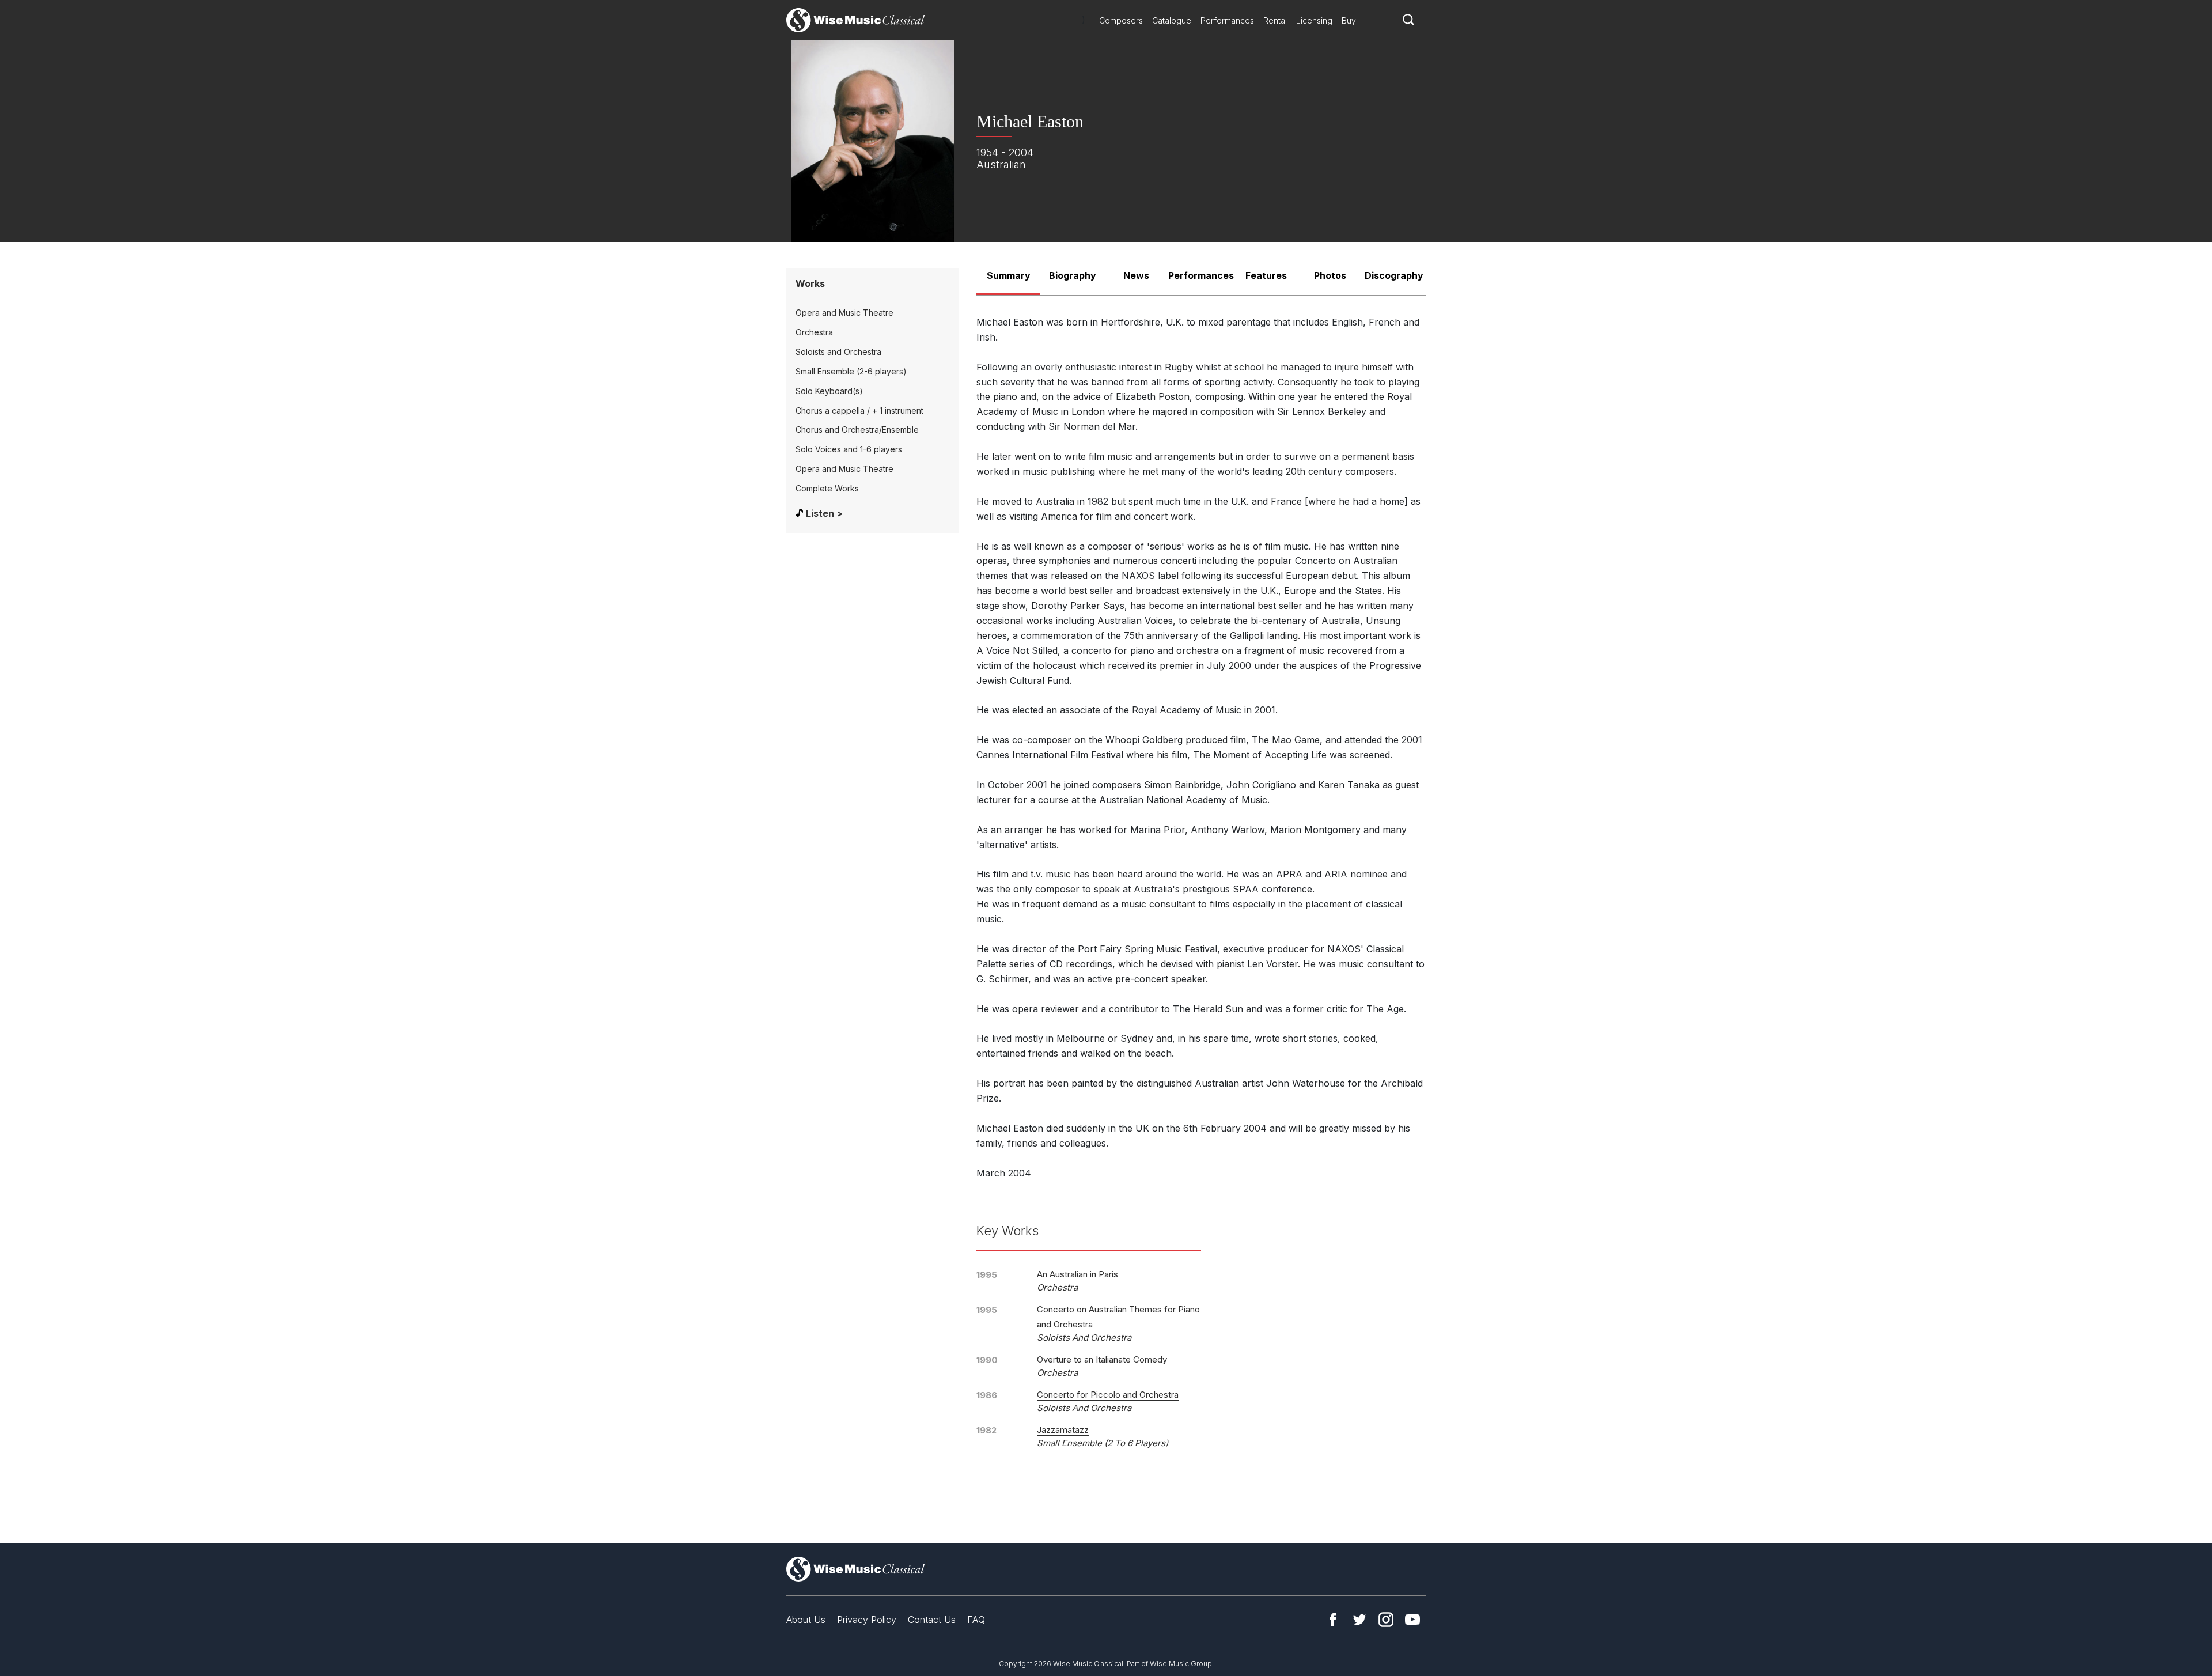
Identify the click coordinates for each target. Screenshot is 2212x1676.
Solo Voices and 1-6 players (849, 449)
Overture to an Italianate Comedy (1102, 1359)
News (1136, 275)
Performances (1227, 20)
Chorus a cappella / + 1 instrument (859, 411)
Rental (1275, 20)
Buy (1349, 20)
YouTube (1412, 1620)
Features (1266, 275)
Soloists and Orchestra (838, 352)
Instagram (1386, 1620)
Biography (1073, 275)
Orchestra (814, 332)
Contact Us (932, 1620)
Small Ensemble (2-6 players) (851, 371)
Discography (1394, 275)
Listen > (824, 513)
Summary (1009, 275)
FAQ (976, 1620)
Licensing (1314, 20)
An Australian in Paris (1077, 1274)
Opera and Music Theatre (844, 313)
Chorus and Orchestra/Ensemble (857, 430)
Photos (1330, 275)
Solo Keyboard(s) (829, 391)
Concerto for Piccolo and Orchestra (1108, 1395)
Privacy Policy (867, 1620)
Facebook (1333, 1620)
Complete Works (827, 488)
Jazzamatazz (1063, 1430)
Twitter (1359, 1620)
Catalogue (1172, 20)
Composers (1121, 20)
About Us (806, 1620)
